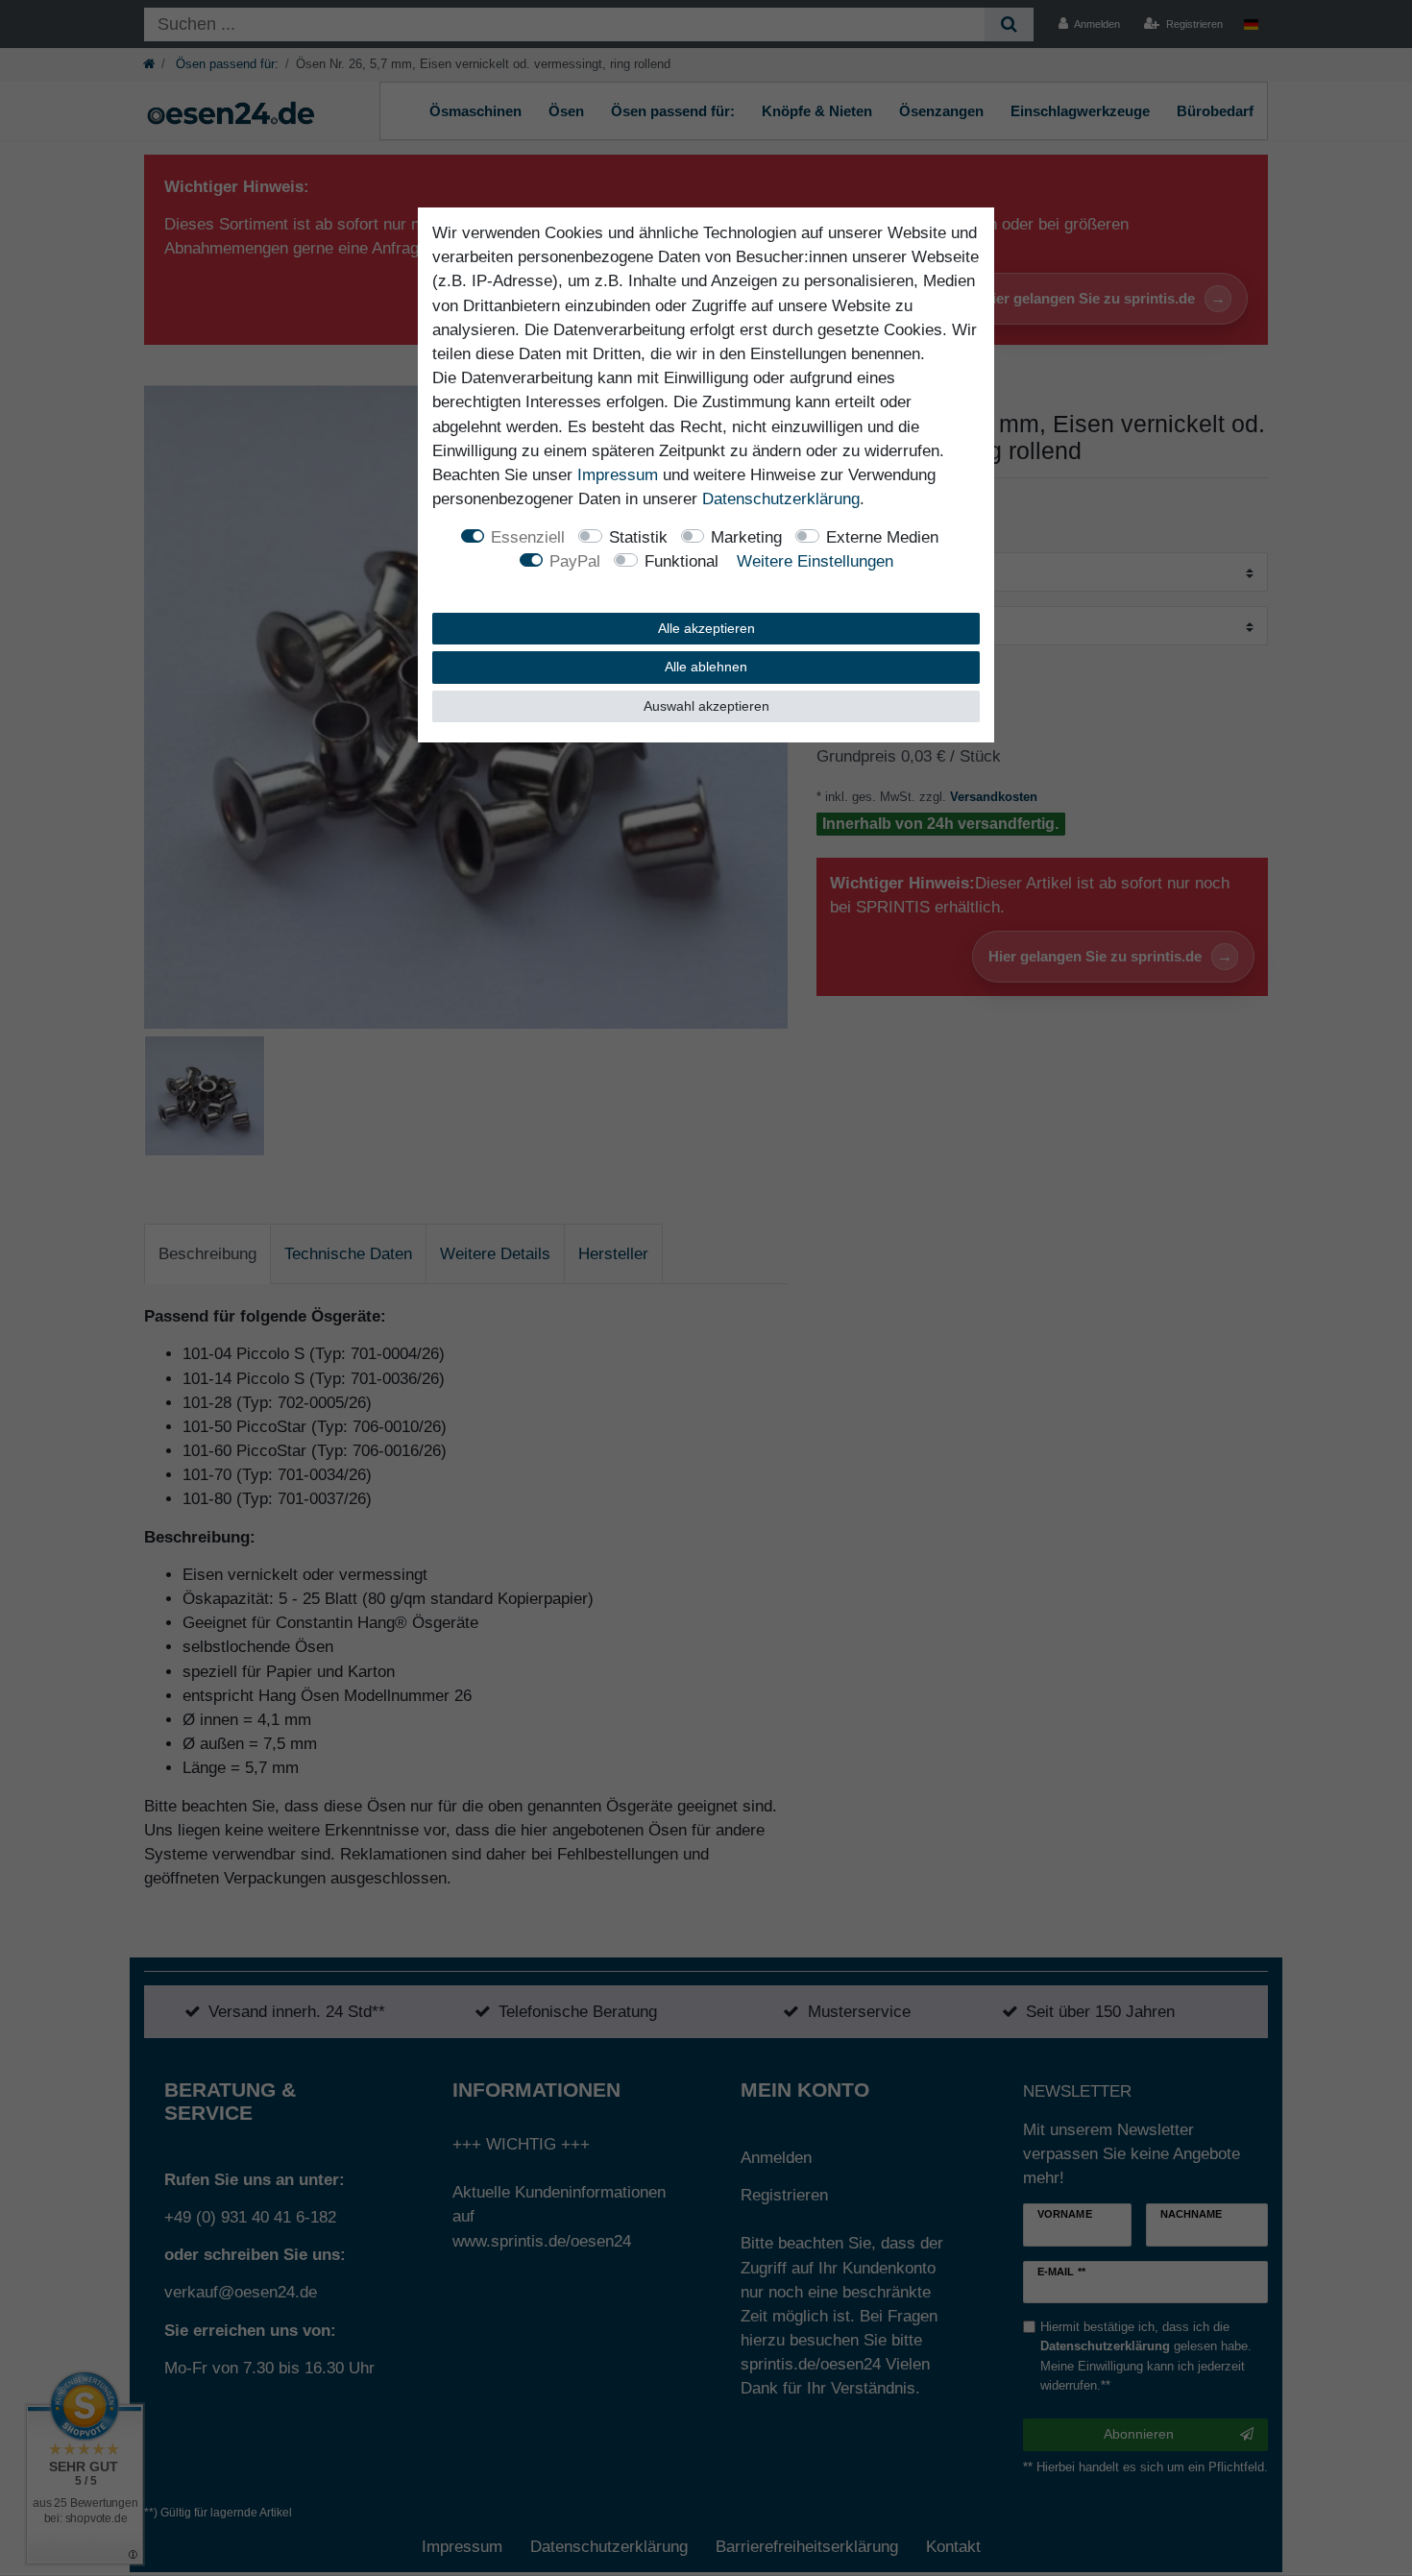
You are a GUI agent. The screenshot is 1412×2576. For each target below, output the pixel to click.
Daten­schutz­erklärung (781, 499)
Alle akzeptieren (706, 628)
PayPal (575, 561)
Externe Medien (882, 537)
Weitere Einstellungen (815, 561)
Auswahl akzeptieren (706, 706)
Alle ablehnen (706, 667)
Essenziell (528, 537)
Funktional (682, 561)
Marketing (746, 537)
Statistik (638, 537)
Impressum (618, 475)
